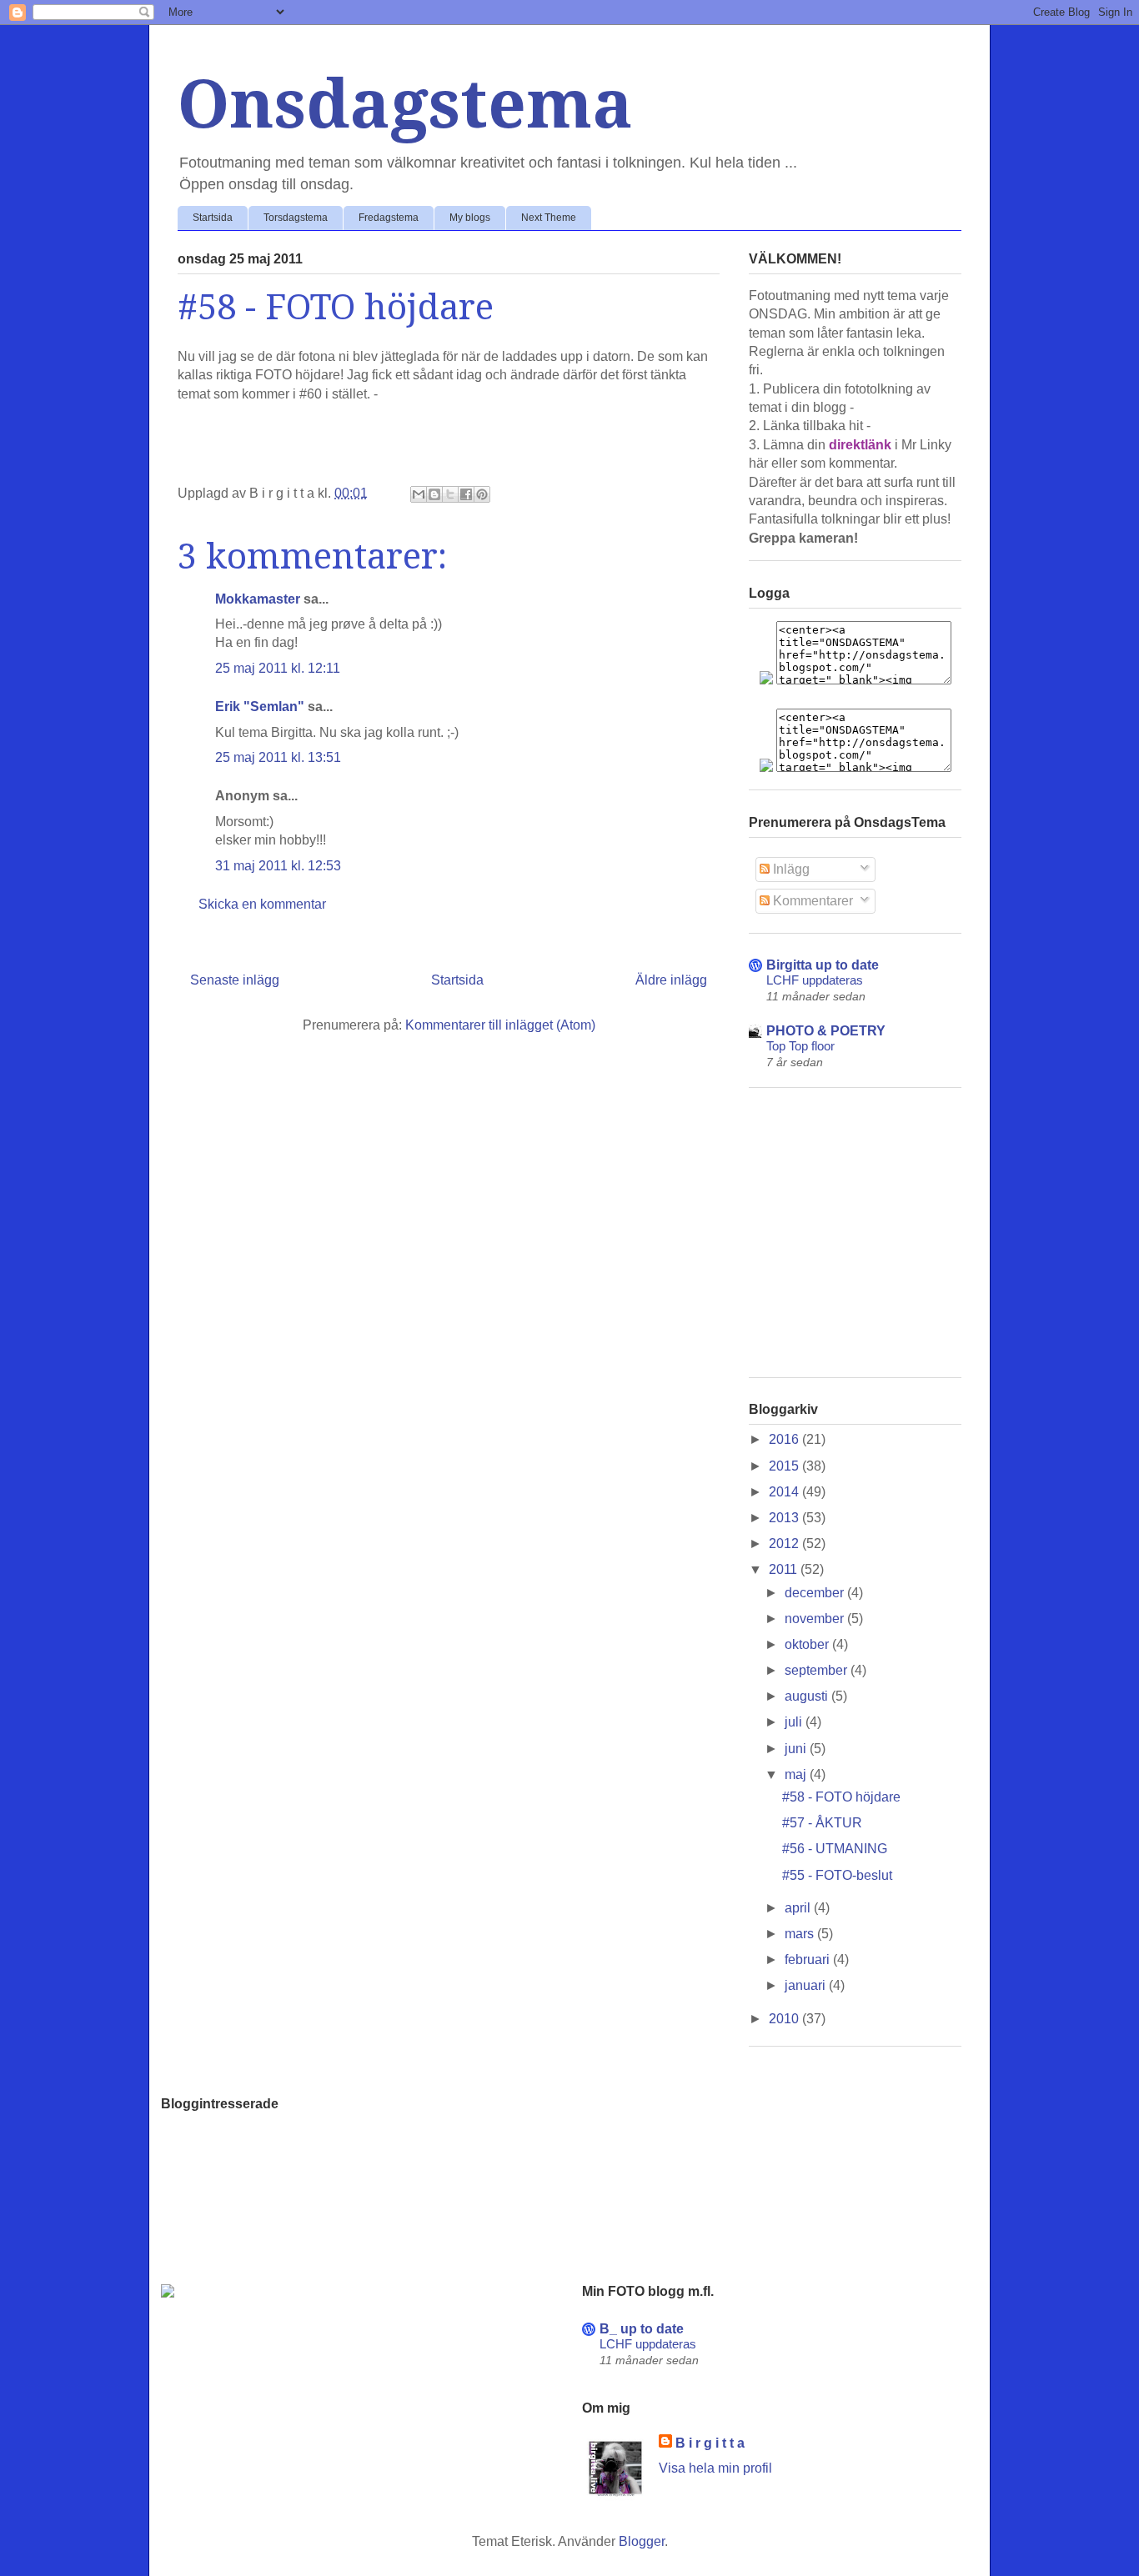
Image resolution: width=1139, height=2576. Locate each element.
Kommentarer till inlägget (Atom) (500, 1025)
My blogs (470, 218)
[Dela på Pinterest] (482, 494)
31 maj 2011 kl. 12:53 (278, 866)
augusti (808, 1696)
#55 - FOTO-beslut (837, 1875)
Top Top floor (800, 1046)
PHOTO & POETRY (826, 1031)
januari (807, 1985)
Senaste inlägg (235, 980)
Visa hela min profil (715, 2468)
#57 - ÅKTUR (822, 1823)
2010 (785, 2019)
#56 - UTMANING (835, 1849)
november (816, 1619)
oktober (808, 1644)
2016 (785, 1439)
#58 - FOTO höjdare (841, 1797)
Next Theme (549, 218)
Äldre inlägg (671, 980)
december (816, 1593)
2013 (785, 1518)
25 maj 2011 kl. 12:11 (278, 668)
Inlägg (790, 869)
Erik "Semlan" (260, 707)
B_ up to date (642, 2329)
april (799, 1908)
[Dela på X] (450, 494)
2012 (785, 1544)
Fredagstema (389, 218)
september (818, 1670)
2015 (785, 1466)
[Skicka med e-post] (419, 494)
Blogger (642, 2541)
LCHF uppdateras (815, 980)
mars (801, 1934)
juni (797, 1749)
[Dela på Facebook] (466, 494)
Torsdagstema (296, 218)
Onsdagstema (405, 105)
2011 (785, 1569)
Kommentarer (811, 901)
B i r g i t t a (710, 2443)
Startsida (213, 218)
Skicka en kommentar (262, 904)
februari (809, 1960)
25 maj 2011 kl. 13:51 (278, 757)
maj (797, 1774)
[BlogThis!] (434, 494)
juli (795, 1722)
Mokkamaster (258, 599)
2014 (785, 1492)
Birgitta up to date (823, 965)
